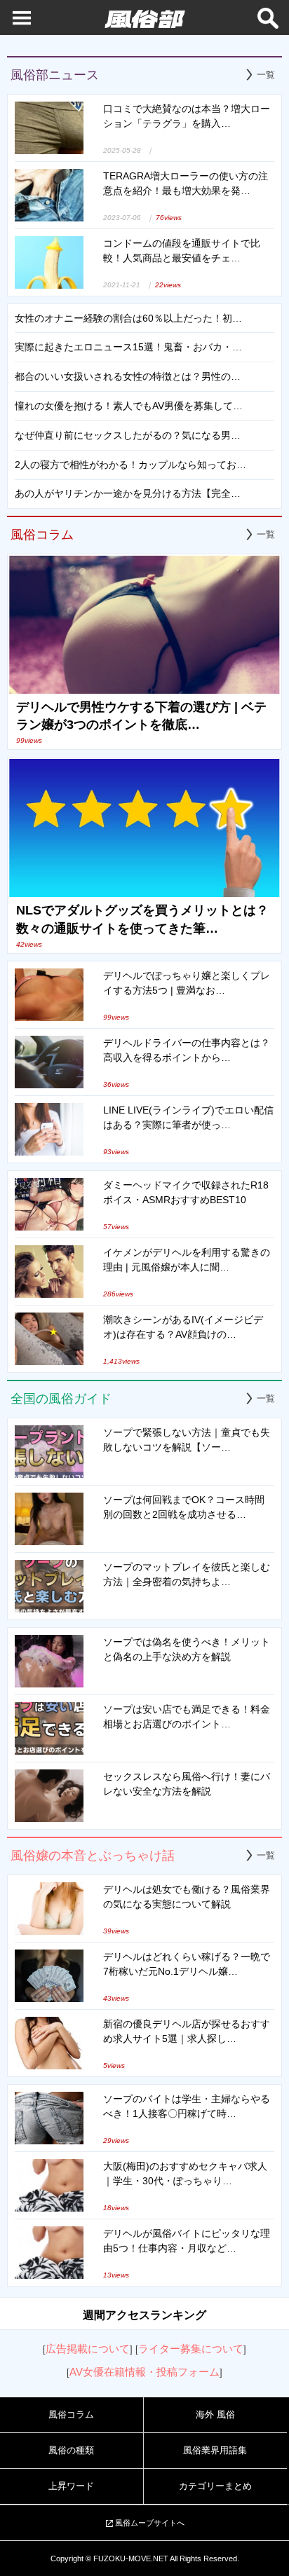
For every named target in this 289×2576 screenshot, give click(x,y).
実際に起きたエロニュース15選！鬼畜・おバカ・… (128, 347)
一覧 (266, 75)
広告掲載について (88, 2349)
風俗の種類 (71, 2450)
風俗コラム (71, 2414)
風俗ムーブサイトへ (150, 2523)
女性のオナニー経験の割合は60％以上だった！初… (128, 318)
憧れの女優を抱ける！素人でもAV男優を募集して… (129, 406)
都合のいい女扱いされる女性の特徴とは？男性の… (128, 376)
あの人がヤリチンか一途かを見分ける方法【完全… (128, 493)
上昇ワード (71, 2486)
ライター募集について (191, 2349)
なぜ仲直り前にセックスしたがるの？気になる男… (128, 435)
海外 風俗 (215, 2414)
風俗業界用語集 (215, 2450)
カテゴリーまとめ (215, 2486)
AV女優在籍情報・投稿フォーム (144, 2372)
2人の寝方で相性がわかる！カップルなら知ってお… (130, 465)
